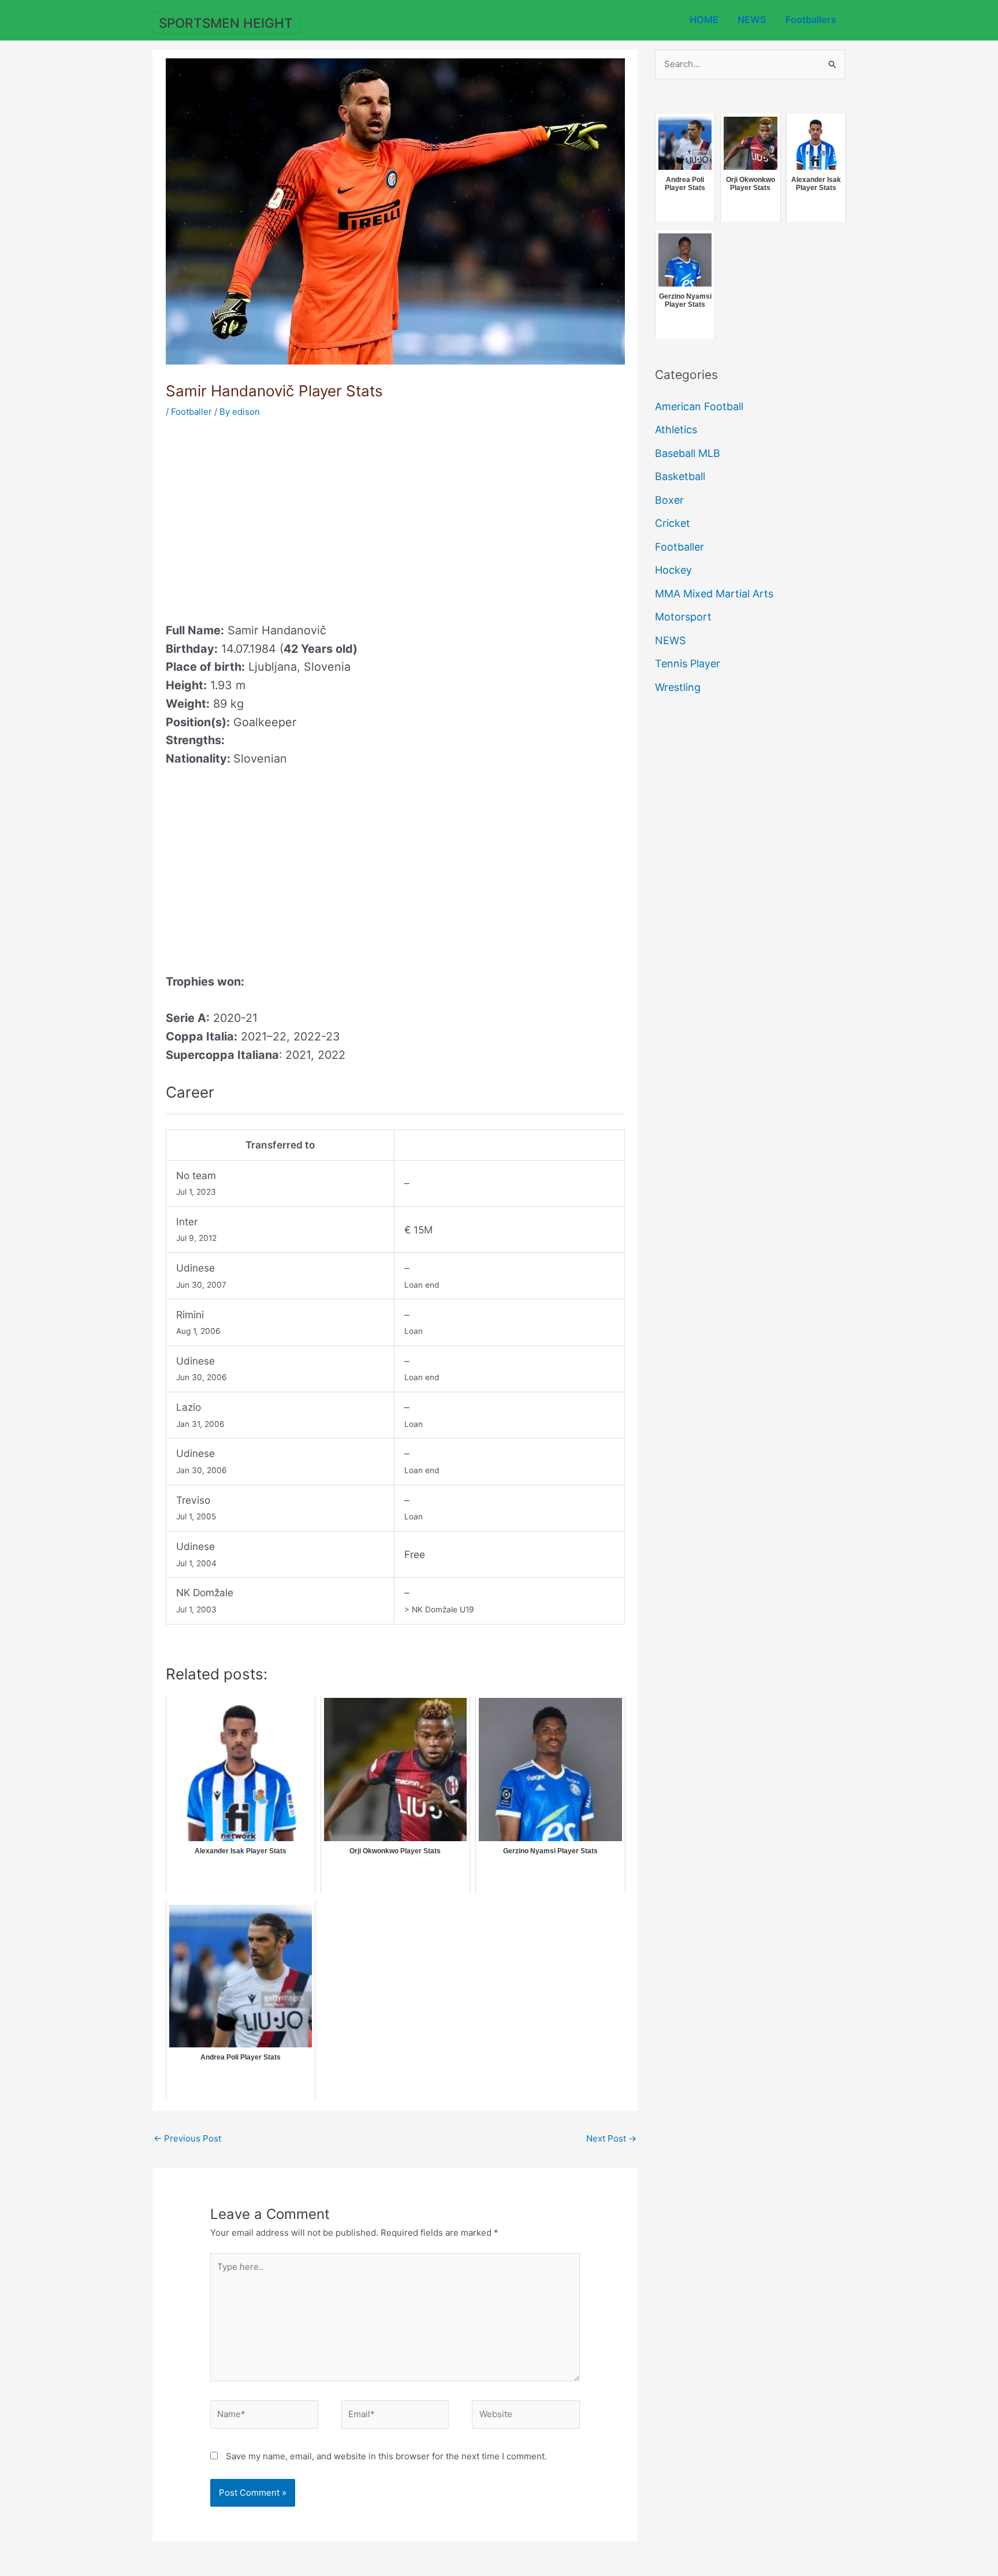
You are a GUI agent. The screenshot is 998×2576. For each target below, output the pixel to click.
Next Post (611, 2138)
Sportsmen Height (226, 23)
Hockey (673, 570)
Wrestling (678, 687)
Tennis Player (688, 663)
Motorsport (683, 617)
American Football (699, 406)
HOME (704, 20)
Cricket (673, 523)
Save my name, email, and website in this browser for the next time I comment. (386, 2456)
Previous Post (187, 2138)
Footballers (811, 20)
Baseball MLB (688, 453)
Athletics (676, 430)
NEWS (752, 20)
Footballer (191, 412)
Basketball (680, 476)
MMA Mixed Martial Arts (714, 594)
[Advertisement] (263, 516)
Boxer (669, 500)
